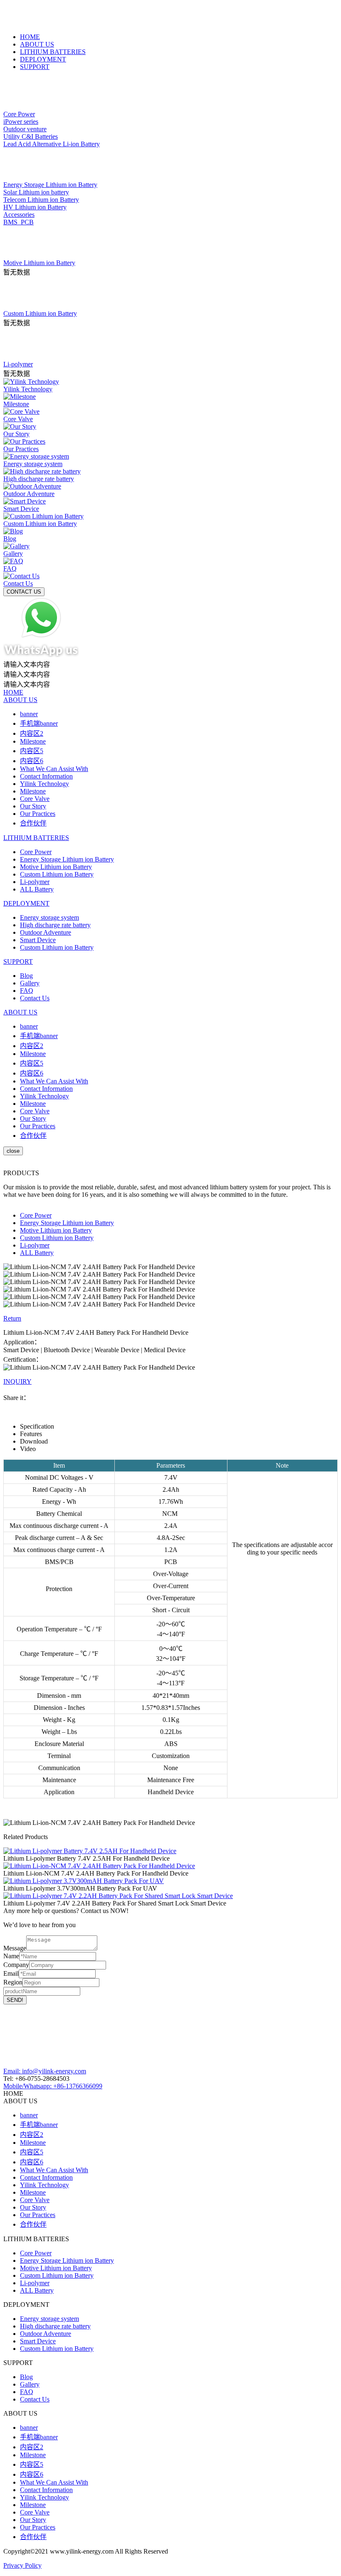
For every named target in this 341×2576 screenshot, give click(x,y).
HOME (30, 37)
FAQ (27, 991)
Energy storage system (49, 917)
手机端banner (39, 723)
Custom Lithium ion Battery (57, 874)
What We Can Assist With (54, 769)
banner (29, 714)
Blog (26, 976)
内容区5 (32, 751)
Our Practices (38, 814)
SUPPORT (35, 67)
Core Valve (35, 799)
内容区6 (32, 761)
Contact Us (35, 998)
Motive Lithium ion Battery (56, 867)
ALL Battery (37, 889)
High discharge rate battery (55, 925)
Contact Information (46, 776)
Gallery (30, 983)
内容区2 (32, 733)
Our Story (33, 806)
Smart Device (38, 940)
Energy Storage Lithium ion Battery (67, 859)
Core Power (36, 852)
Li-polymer (35, 882)
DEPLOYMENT (43, 59)
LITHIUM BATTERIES (53, 52)
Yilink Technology (44, 784)
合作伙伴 (33, 823)
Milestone (33, 741)
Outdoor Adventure (46, 932)
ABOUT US (37, 44)
